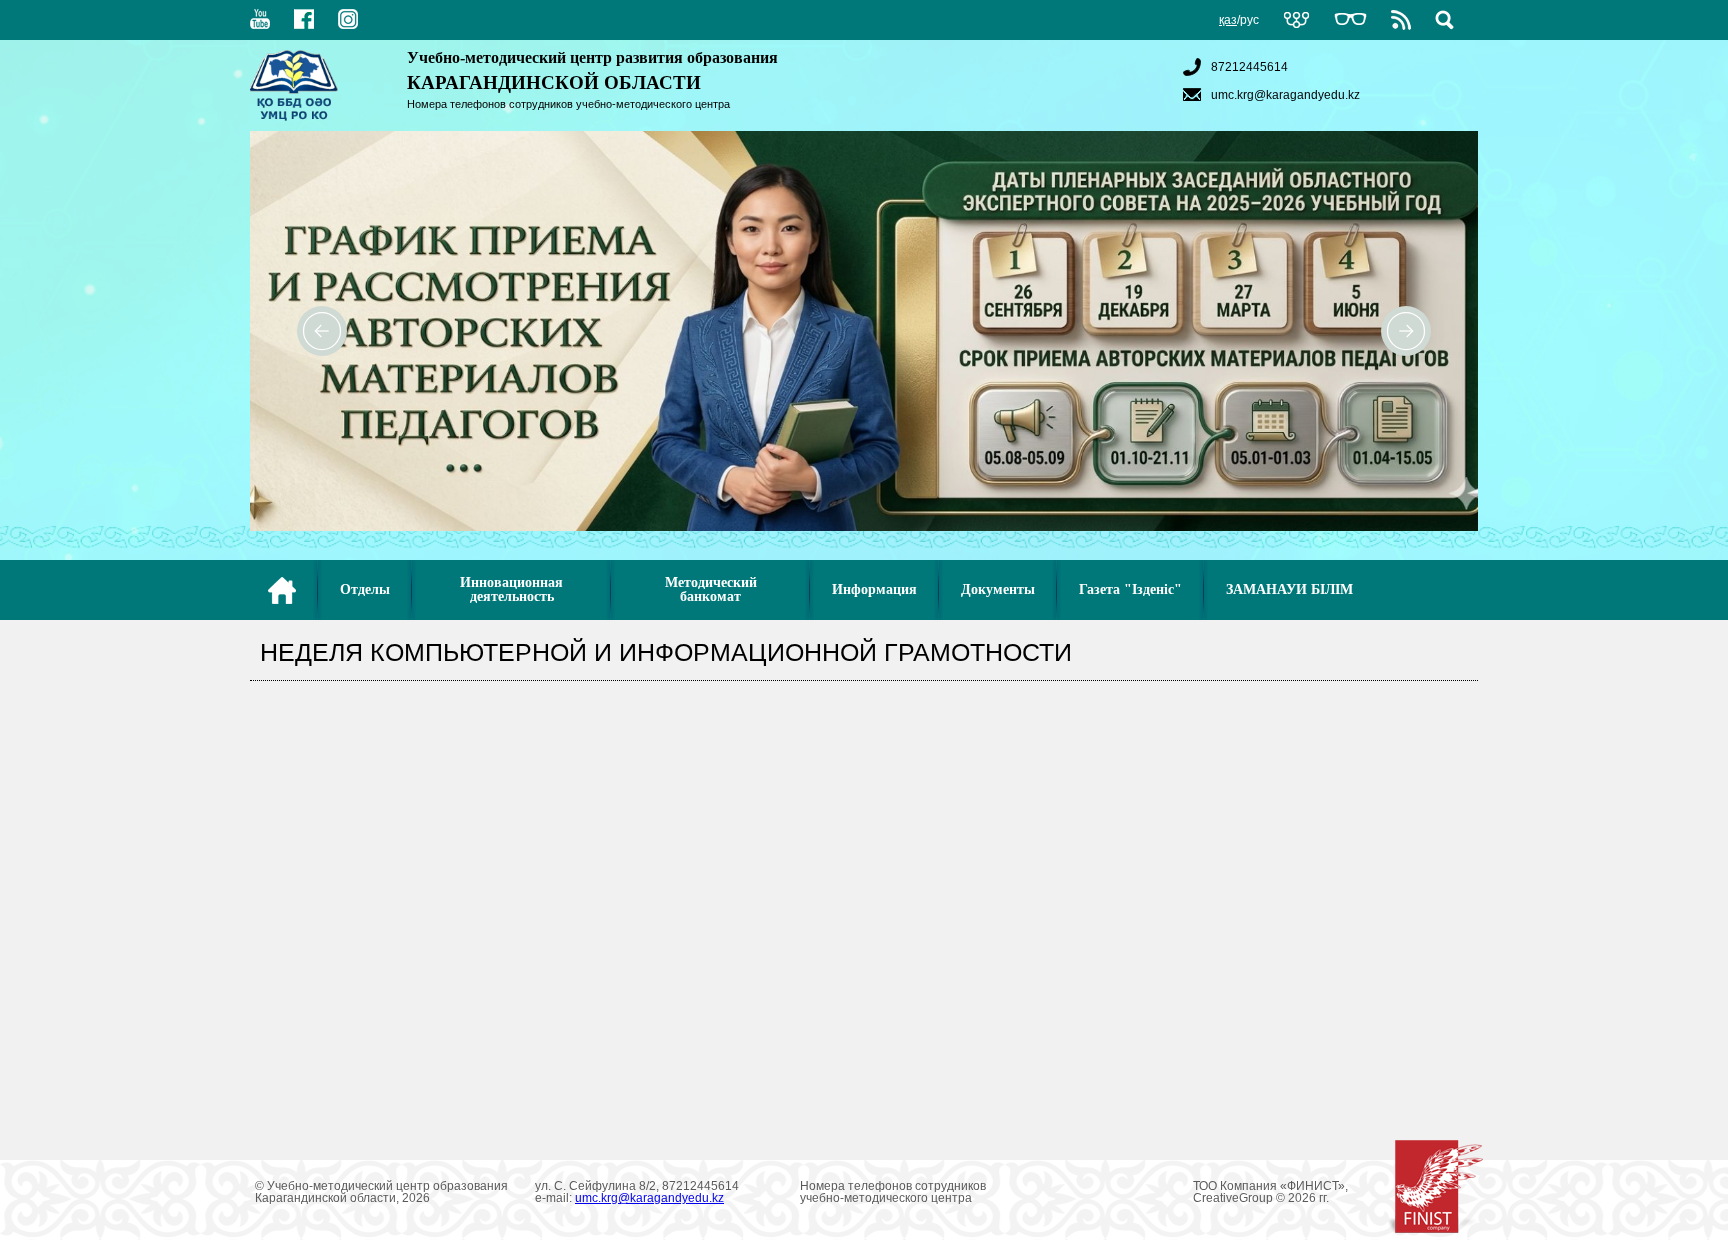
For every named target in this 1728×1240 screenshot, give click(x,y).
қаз (1228, 20)
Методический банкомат (711, 589)
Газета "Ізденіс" (1130, 589)
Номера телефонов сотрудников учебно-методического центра (568, 104)
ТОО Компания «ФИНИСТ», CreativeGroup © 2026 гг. (1270, 1192)
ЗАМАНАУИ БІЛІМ (1289, 589)
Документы (998, 589)
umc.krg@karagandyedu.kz (1285, 95)
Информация (874, 589)
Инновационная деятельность (511, 589)
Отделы (365, 589)
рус (1249, 20)
